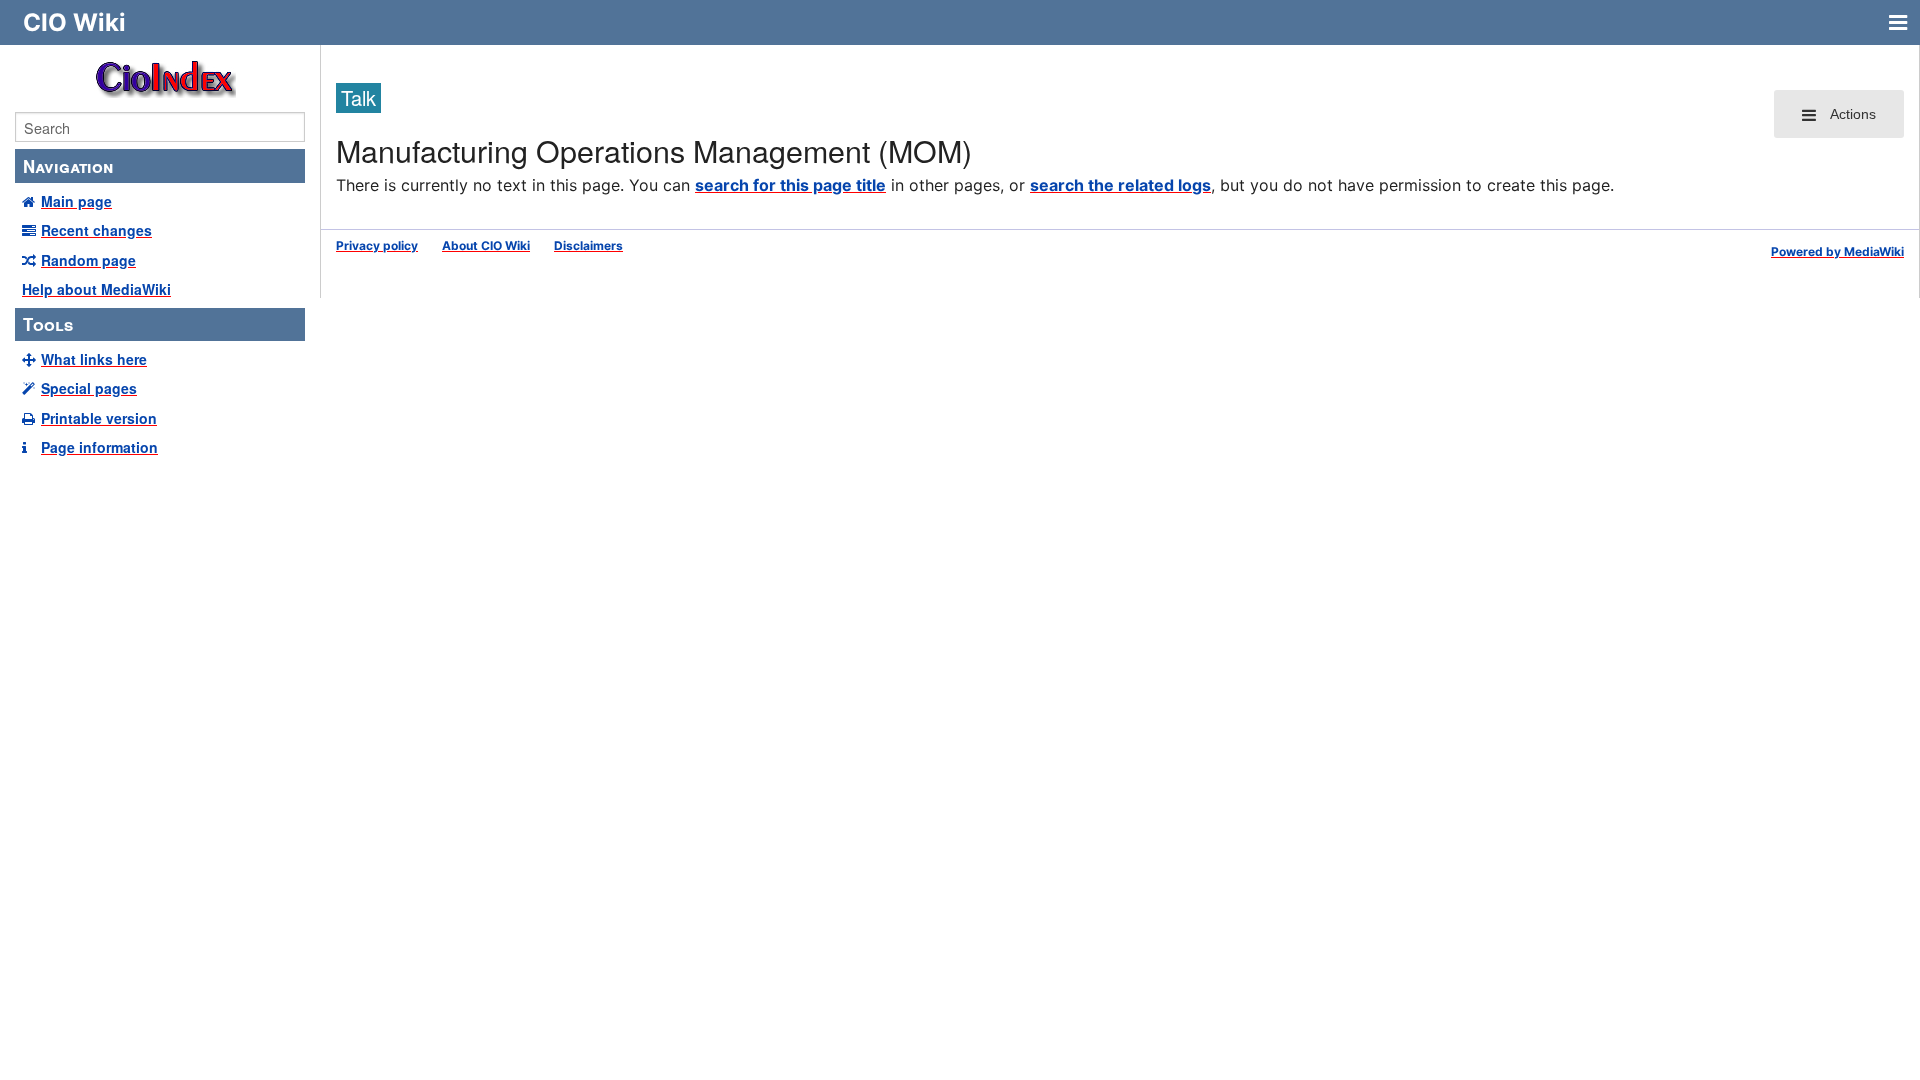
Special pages (89, 388)
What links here (94, 359)
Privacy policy (377, 245)
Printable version (99, 418)
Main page (76, 201)
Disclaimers (588, 245)
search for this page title (790, 185)
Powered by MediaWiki (1837, 251)
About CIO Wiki (486, 245)
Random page (88, 260)
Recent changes (96, 230)
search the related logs (1120, 185)
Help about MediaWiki (96, 289)
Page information (99, 447)
